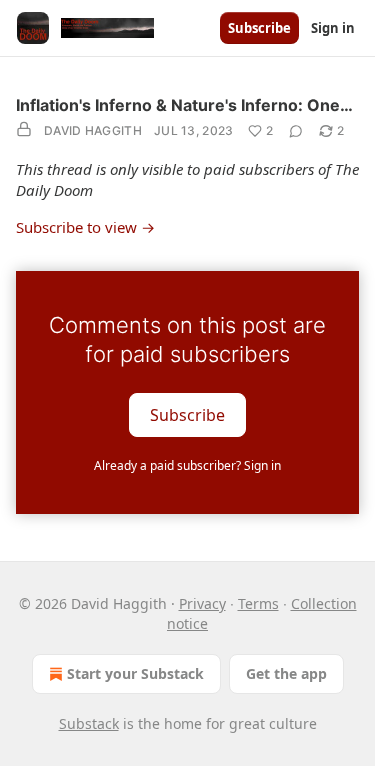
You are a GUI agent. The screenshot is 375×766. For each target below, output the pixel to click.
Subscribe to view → (85, 227)
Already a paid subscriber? (187, 465)
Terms (258, 603)
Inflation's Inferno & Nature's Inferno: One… (184, 105)
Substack (89, 723)
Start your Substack (135, 673)
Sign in (333, 28)
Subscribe (259, 28)
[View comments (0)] (296, 131)
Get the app (286, 673)
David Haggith (93, 130)
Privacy (202, 603)
